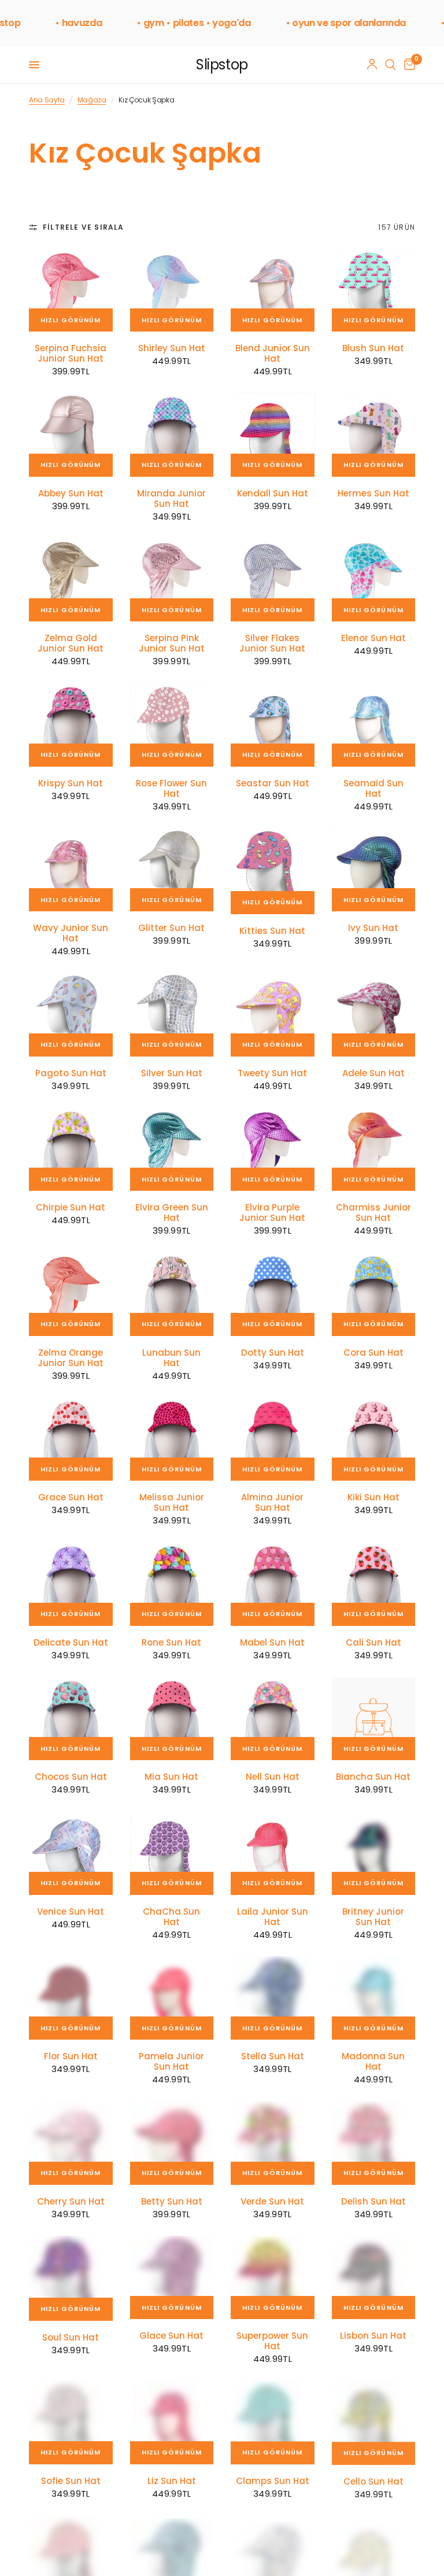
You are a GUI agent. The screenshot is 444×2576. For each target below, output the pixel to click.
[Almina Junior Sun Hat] (273, 1439)
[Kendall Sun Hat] (273, 435)
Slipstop (222, 65)
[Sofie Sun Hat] (71, 2422)
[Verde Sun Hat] (273, 2143)
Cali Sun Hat (373, 1643)
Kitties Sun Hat (272, 931)
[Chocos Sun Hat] (71, 1719)
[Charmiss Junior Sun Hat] (374, 1149)
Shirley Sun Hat (172, 348)
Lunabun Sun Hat (171, 1358)
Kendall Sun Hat (273, 494)
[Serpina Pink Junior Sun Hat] (172, 580)
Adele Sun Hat (373, 1073)
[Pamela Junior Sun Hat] (172, 1998)
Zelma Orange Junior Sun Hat (71, 1358)
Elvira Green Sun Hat (172, 1213)
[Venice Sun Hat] (71, 1853)
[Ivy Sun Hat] (374, 870)
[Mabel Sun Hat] (273, 1584)
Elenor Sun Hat (373, 638)
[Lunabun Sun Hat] (172, 1294)
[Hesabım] (372, 65)
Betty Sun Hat (172, 2202)
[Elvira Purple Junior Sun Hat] (273, 1149)
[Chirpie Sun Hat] (71, 1149)
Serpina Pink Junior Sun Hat (172, 643)
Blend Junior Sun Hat (273, 354)
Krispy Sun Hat (71, 783)
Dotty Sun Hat (273, 1353)
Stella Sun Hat (273, 2056)
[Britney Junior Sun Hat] (374, 1853)
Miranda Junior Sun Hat (171, 499)
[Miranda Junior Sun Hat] (172, 435)
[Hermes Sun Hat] (374, 435)
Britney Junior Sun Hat (373, 1917)
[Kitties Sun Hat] (273, 871)
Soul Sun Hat (71, 2338)
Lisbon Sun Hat (373, 2336)
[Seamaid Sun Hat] (374, 725)
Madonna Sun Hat (373, 2062)
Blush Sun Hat (373, 348)
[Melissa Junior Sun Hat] (172, 1439)
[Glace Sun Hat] (172, 2278)
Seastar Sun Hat (273, 783)
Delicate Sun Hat (71, 1643)
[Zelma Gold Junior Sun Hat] (71, 580)
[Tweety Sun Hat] (273, 1015)
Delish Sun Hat (373, 2202)
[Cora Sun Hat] (374, 1294)
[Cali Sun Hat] (374, 1584)
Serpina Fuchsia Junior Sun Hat (71, 354)
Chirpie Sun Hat (71, 1208)
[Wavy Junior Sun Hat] (71, 870)
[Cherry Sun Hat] (71, 2143)
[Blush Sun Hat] (374, 290)
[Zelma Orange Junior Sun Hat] (71, 1294)
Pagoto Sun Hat (71, 1073)
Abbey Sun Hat (71, 494)
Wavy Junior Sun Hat (71, 933)
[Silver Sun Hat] (172, 1015)
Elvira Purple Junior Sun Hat (272, 1213)
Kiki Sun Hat (373, 1497)
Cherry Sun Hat (71, 2202)
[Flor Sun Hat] (71, 1998)
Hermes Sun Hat (373, 494)
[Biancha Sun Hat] (374, 1719)
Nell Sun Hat (273, 1777)
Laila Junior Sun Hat (273, 1917)
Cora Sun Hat (373, 1353)
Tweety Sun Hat (272, 1073)
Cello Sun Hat (373, 2481)
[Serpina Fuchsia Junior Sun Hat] (71, 290)
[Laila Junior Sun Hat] (273, 1853)
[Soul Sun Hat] (71, 2278)
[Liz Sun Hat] (172, 2422)
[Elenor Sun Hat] (374, 580)
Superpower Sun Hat (272, 2341)
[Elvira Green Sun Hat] (172, 1149)
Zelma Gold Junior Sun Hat (71, 643)
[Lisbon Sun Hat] (374, 2278)
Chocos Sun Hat (71, 1777)
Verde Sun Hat (272, 2202)
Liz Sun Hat (172, 2481)
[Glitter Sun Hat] (172, 870)
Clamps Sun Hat (273, 2481)
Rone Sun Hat (171, 1643)
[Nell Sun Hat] (273, 1719)
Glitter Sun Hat (171, 928)
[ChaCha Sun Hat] (172, 1853)
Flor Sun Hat (71, 2056)
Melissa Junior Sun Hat (172, 1503)
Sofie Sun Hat (71, 2481)
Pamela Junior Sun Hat (171, 2062)
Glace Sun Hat (171, 2336)
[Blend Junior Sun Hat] (273, 290)
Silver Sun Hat (172, 1073)
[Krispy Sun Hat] (71, 725)
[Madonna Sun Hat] (374, 1998)
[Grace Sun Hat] (71, 1439)
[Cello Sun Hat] (374, 2422)
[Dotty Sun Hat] (273, 1294)
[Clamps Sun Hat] (273, 2422)
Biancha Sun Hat (373, 1777)
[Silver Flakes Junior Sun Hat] (273, 580)
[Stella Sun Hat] (273, 1998)
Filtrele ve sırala (84, 227)
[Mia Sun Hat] (172, 1719)
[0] (408, 65)
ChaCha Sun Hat (171, 1917)
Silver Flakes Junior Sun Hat (272, 643)
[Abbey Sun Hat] (71, 435)
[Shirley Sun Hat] (172, 290)
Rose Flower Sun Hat (171, 789)
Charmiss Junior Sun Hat (373, 1213)
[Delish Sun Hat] (374, 2143)
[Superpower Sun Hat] (273, 2278)
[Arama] (391, 65)
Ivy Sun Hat (373, 928)
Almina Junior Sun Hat (272, 1503)
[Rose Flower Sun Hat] (172, 725)
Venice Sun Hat (71, 1912)
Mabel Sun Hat (272, 1643)
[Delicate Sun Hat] (71, 1584)
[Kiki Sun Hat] (374, 1439)
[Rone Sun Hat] (172, 1584)
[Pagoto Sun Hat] (71, 1015)
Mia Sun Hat (171, 1777)
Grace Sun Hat (71, 1497)
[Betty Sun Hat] (172, 2143)
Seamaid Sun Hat (373, 789)
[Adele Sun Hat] (374, 1015)
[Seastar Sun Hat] (273, 725)
